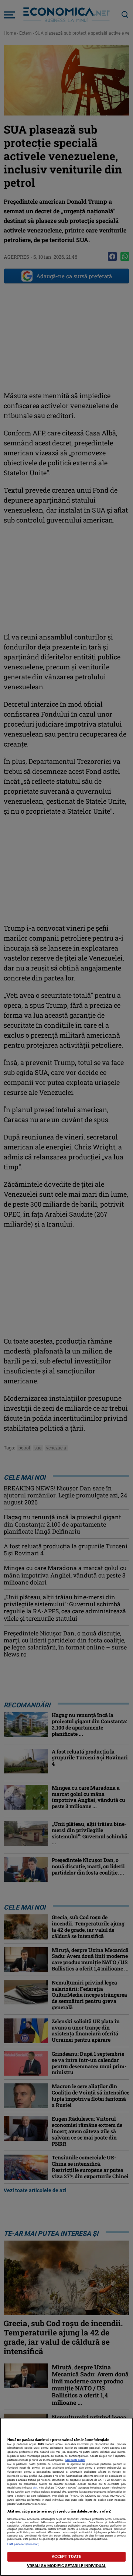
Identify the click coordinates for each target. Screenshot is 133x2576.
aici (35, 2488)
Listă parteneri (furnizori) (23, 2544)
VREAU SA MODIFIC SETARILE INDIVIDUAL (66, 2566)
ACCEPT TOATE (66, 2557)
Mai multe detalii (75, 2460)
